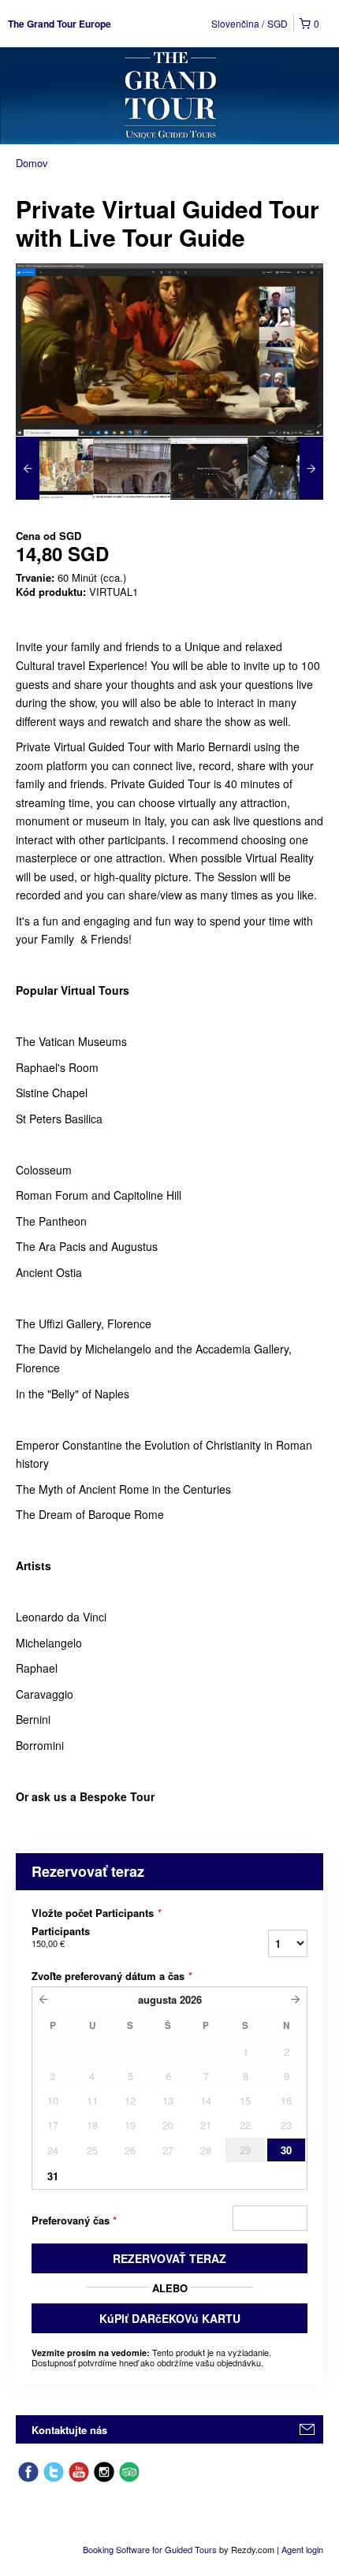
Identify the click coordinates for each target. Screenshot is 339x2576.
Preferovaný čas (74, 2220)
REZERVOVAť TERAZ (169, 2258)
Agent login (302, 2549)
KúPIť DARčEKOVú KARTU (170, 2318)
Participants (61, 1937)
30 (286, 2150)
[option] (54, 468)
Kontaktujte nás (69, 2430)
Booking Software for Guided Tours (151, 2549)
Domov (32, 163)
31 (53, 2176)
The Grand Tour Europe (60, 24)
